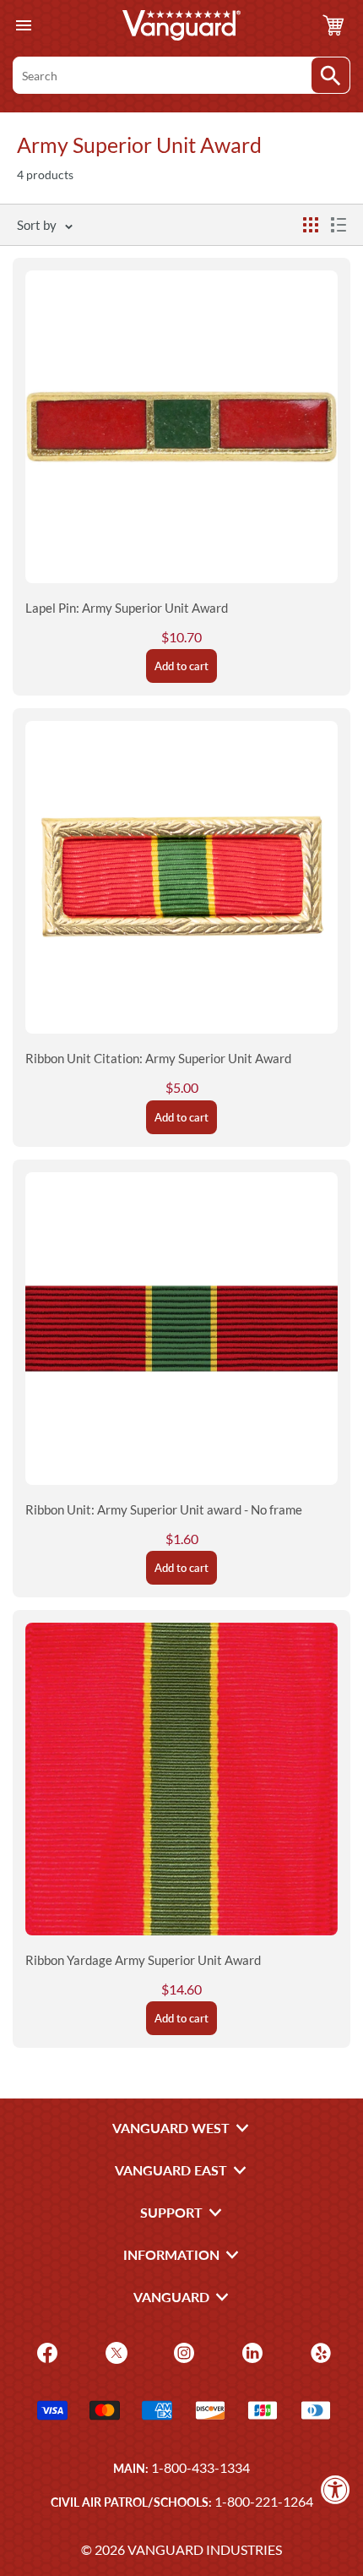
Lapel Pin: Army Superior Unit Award (127, 608)
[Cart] (333, 25)
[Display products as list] (339, 225)
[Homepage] (181, 25)
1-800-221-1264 (264, 2501)
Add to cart (181, 666)
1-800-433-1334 (200, 2467)
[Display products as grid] (311, 225)
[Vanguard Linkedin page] (250, 2352)
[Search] (330, 75)
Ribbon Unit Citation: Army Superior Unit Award (158, 1058)
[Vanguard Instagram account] (182, 2352)
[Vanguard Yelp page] (319, 2352)
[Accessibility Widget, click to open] (336, 2489)
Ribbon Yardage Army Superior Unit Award (143, 1960)
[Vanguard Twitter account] (114, 2352)
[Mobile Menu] (23, 26)
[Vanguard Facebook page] (45, 2352)
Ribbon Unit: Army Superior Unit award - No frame (164, 1509)
